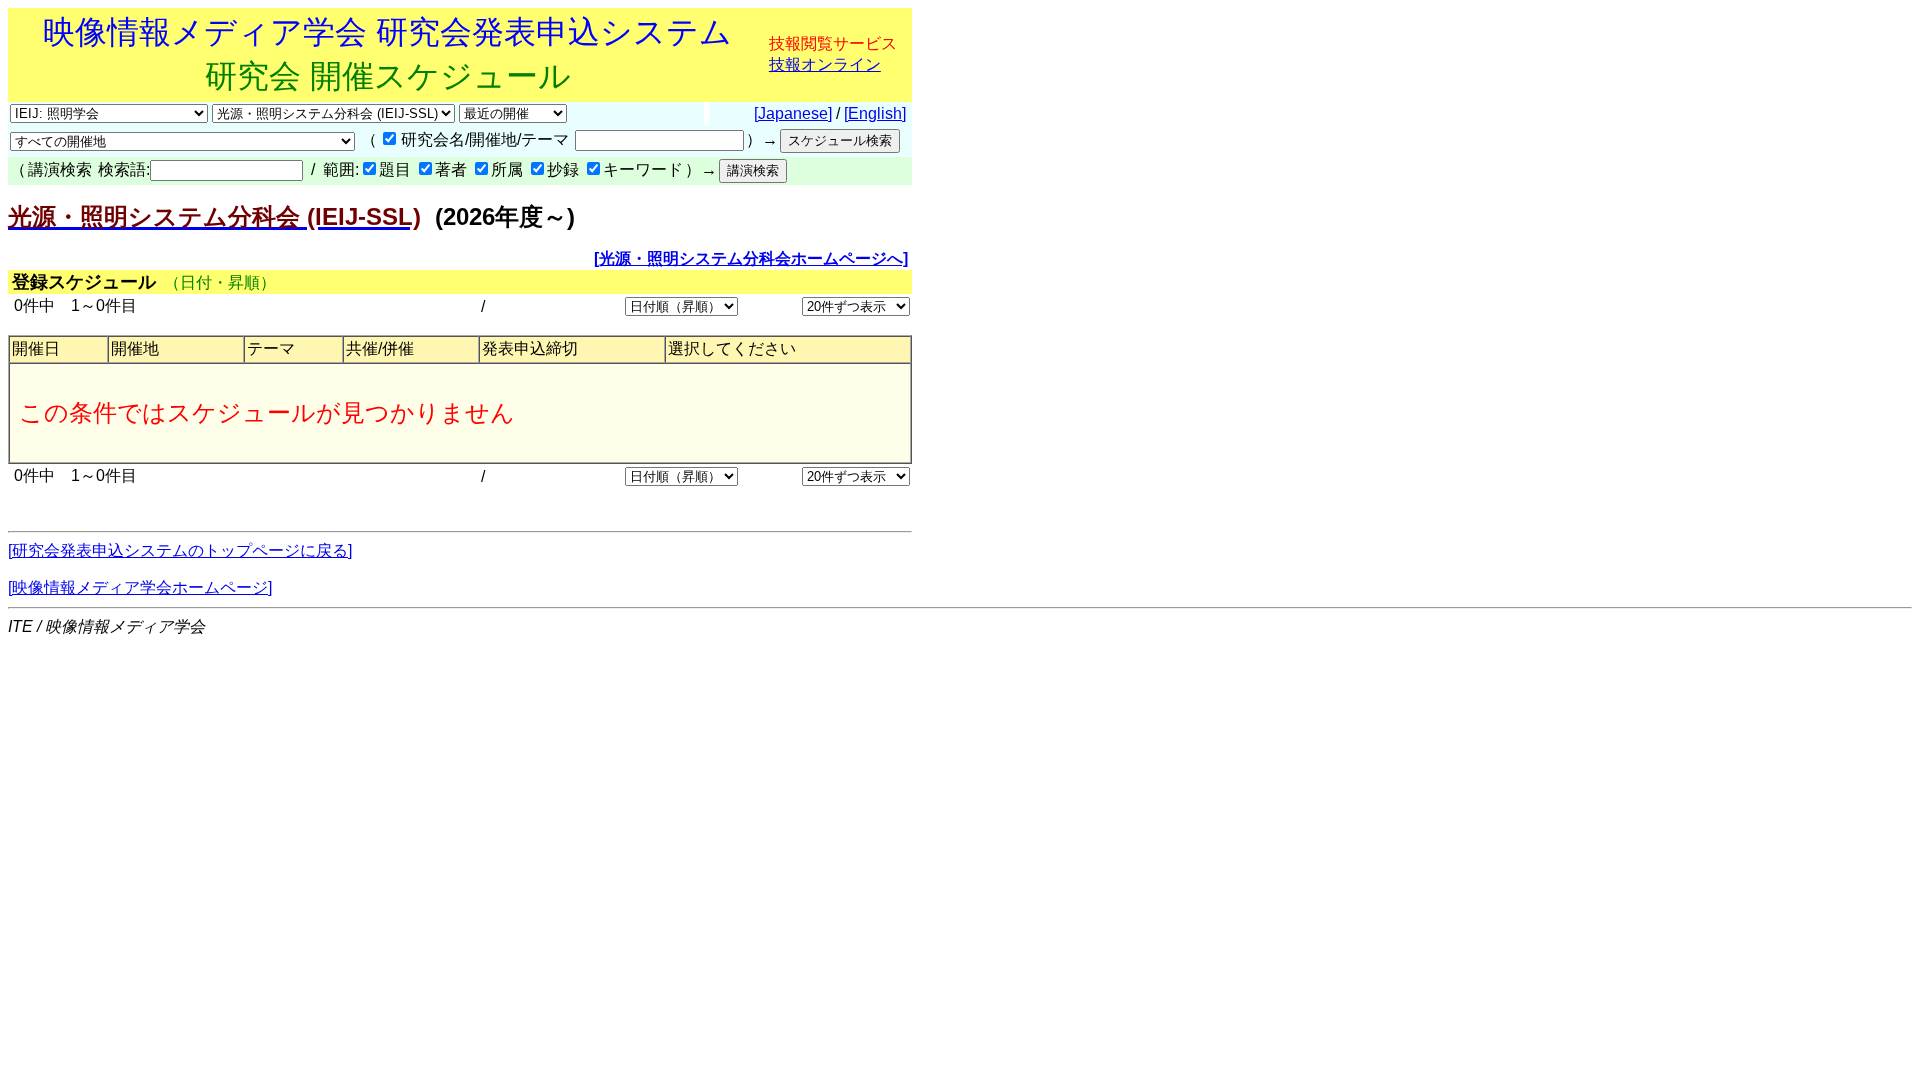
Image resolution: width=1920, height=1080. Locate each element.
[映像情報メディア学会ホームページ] (140, 587)
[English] (875, 113)
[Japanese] (793, 113)
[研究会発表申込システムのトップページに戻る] (180, 550)
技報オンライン (825, 64)
